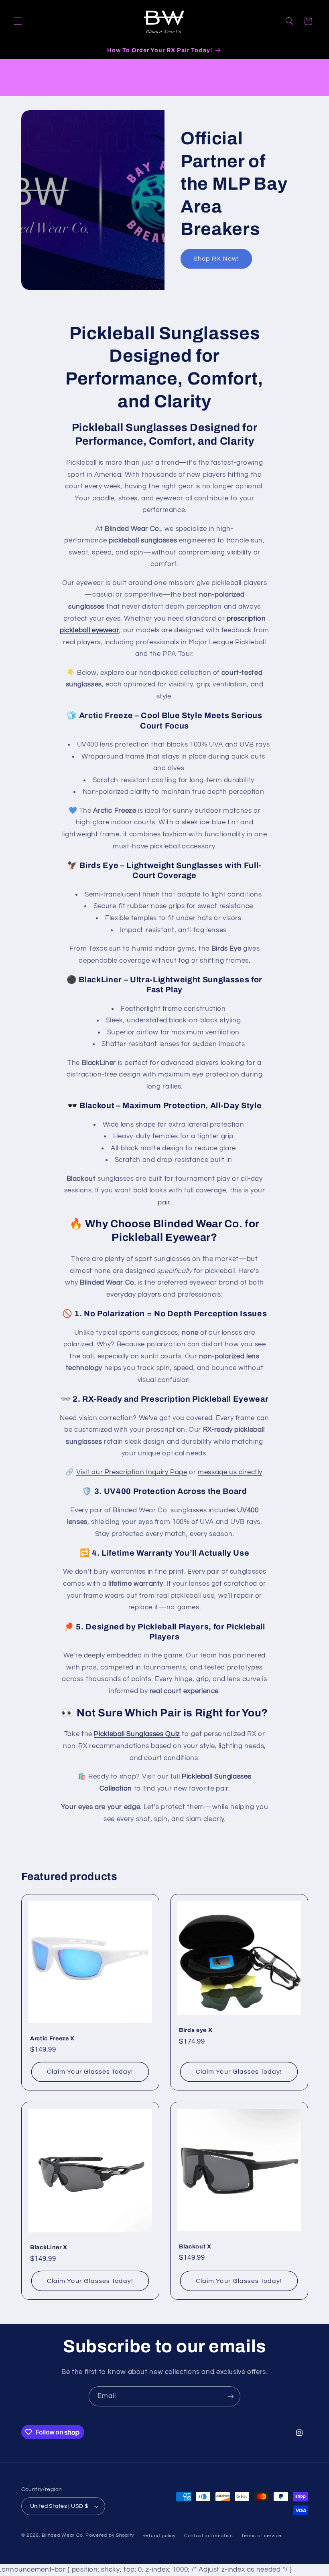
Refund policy (159, 2536)
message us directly (230, 1472)
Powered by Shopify (110, 2535)
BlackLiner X (49, 2248)
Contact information (209, 2536)
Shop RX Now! (216, 259)
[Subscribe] (231, 2396)
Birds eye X (196, 2030)
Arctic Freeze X (52, 2038)
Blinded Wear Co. (63, 2535)
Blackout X (195, 2246)
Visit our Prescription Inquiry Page (132, 1472)
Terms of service (261, 2536)
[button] (18, 21)
